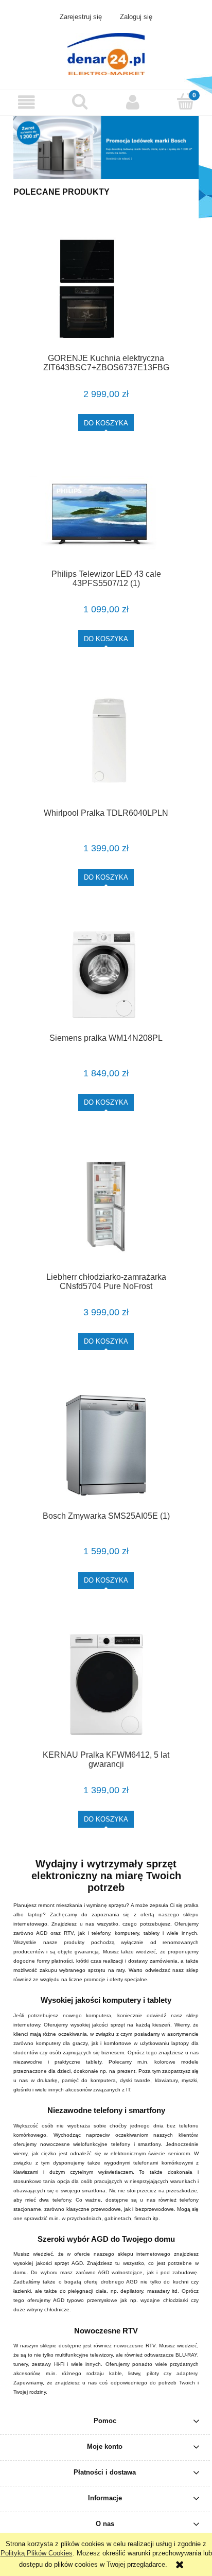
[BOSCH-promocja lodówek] (106, 147)
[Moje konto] (132, 102)
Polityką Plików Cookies (37, 2553)
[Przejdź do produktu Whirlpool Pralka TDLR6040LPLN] (106, 742)
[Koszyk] (185, 101)
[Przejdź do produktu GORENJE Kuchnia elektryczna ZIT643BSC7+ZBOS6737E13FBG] (106, 288)
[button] (26, 102)
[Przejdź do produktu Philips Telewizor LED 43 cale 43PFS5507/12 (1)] (106, 515)
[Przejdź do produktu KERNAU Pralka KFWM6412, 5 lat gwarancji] (106, 1684)
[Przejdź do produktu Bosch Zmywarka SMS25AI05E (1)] (106, 1445)
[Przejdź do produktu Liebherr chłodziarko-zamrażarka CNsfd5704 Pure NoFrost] (106, 1206)
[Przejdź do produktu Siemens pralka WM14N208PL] (106, 974)
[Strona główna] (106, 53)
